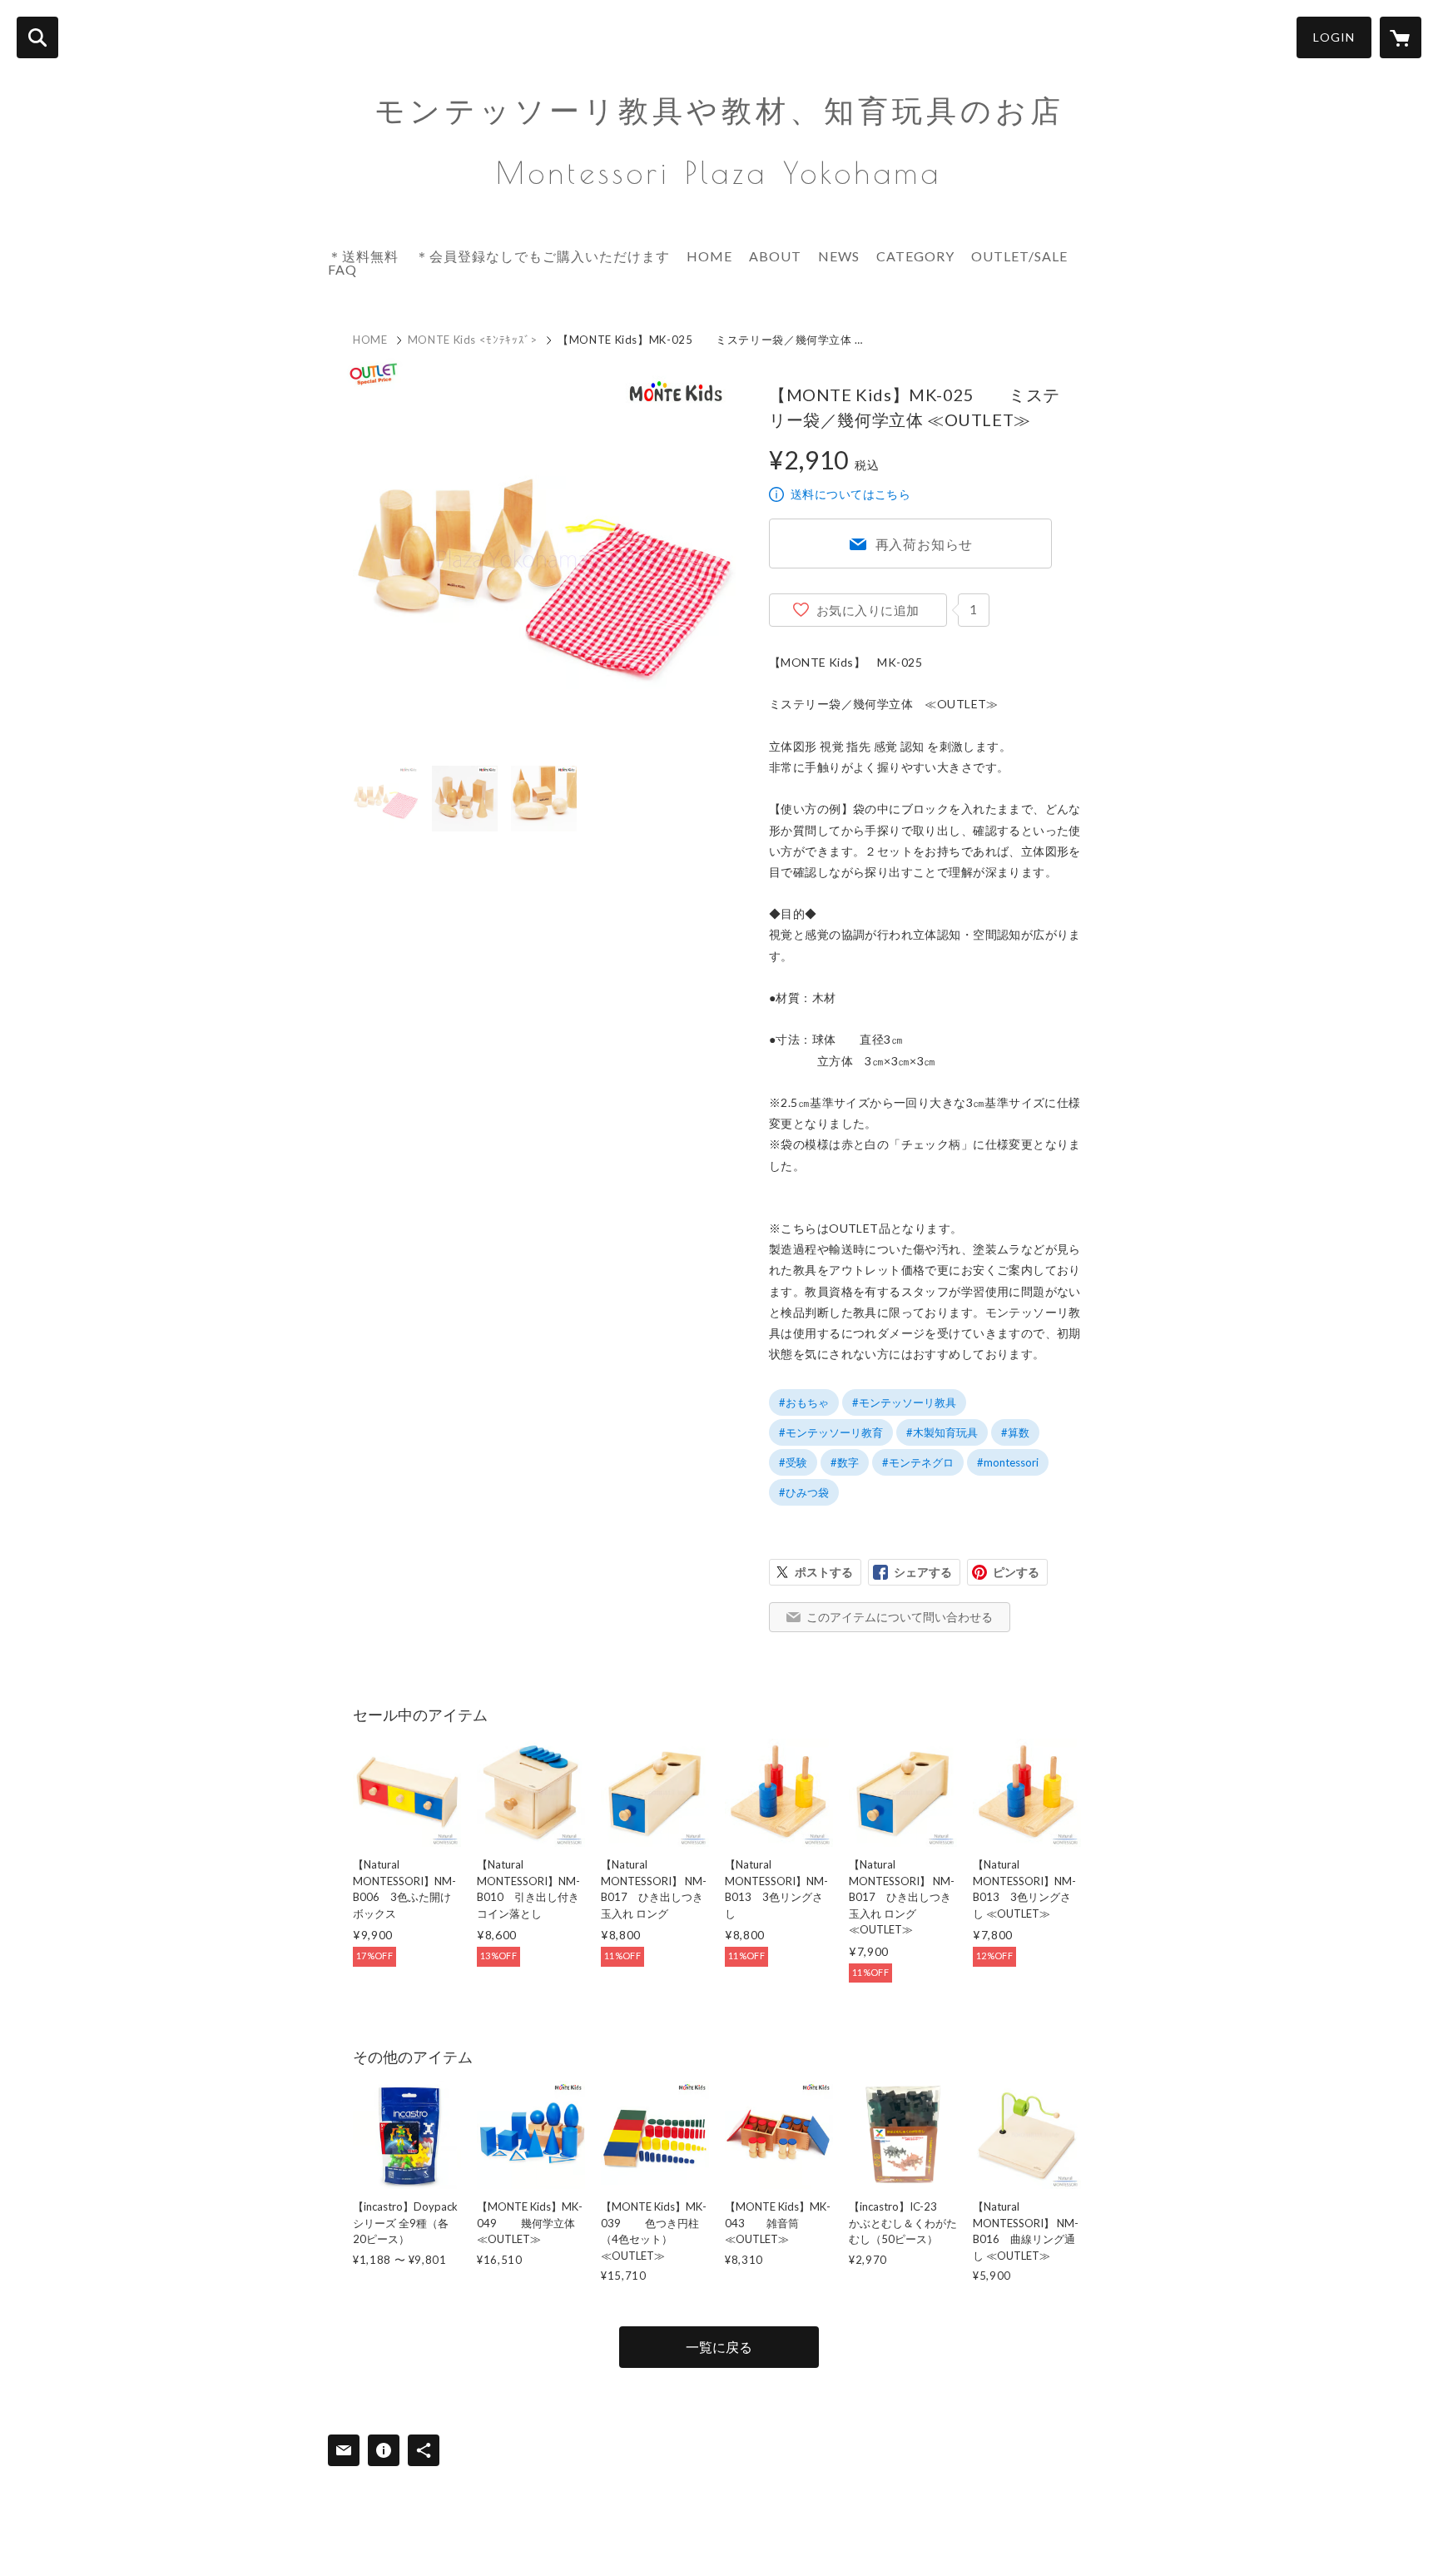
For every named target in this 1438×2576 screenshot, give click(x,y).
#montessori (1008, 1462)
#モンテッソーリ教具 (904, 1402)
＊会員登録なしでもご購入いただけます (543, 256)
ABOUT (775, 256)
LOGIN (1334, 37)
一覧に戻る (719, 2347)
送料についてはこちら (850, 494)
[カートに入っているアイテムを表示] (1401, 37)
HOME (709, 256)
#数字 (845, 1462)
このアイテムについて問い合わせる (900, 1617)
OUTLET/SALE (1019, 256)
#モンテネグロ (918, 1462)
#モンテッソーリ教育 (831, 1432)
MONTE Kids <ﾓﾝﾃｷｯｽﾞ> (473, 340)
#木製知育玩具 (942, 1432)
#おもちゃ (804, 1402)
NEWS (839, 256)
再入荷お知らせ (925, 544)
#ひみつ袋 (804, 1492)
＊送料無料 (363, 256)
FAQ (342, 269)
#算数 (1015, 1432)
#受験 (793, 1462)
